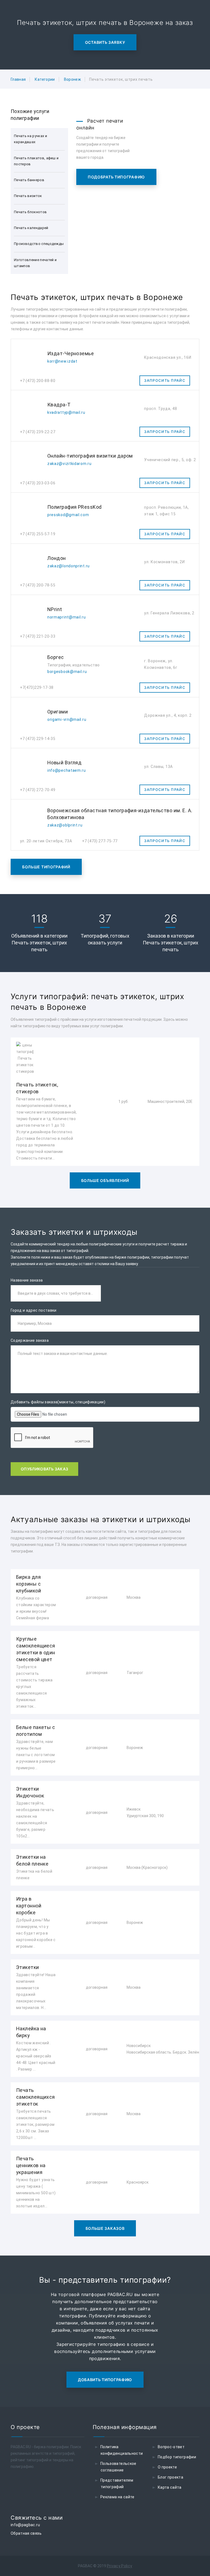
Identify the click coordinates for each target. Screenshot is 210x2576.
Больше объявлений (105, 1180)
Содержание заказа (30, 1340)
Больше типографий (46, 867)
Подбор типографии (177, 2457)
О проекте (167, 2467)
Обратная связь (26, 2533)
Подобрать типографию (116, 177)
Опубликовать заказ (44, 1469)
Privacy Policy (120, 2566)
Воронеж (72, 79)
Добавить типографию (105, 2380)
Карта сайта (170, 2487)
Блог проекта (170, 2477)
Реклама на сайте (117, 2497)
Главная (18, 79)
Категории (45, 79)
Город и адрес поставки (34, 1310)
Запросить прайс (165, 380)
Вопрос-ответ (171, 2447)
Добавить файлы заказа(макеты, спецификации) (58, 1402)
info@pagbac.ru (25, 2525)
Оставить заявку (105, 42)
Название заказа (27, 1280)
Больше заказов (105, 2228)
